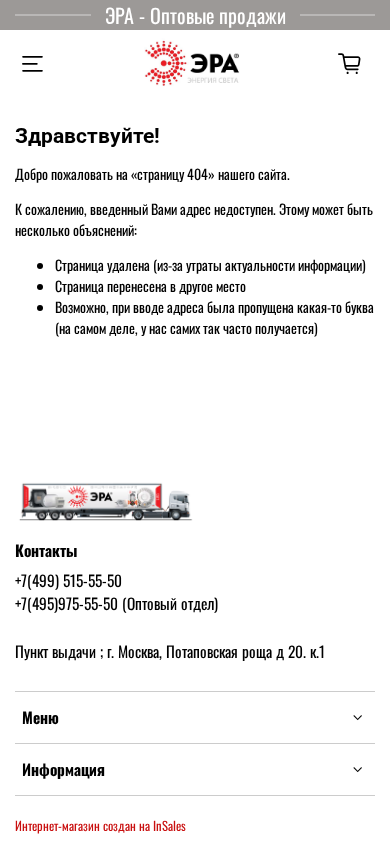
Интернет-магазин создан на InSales (100, 825)
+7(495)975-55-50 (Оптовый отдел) (116, 603)
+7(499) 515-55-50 (68, 580)
